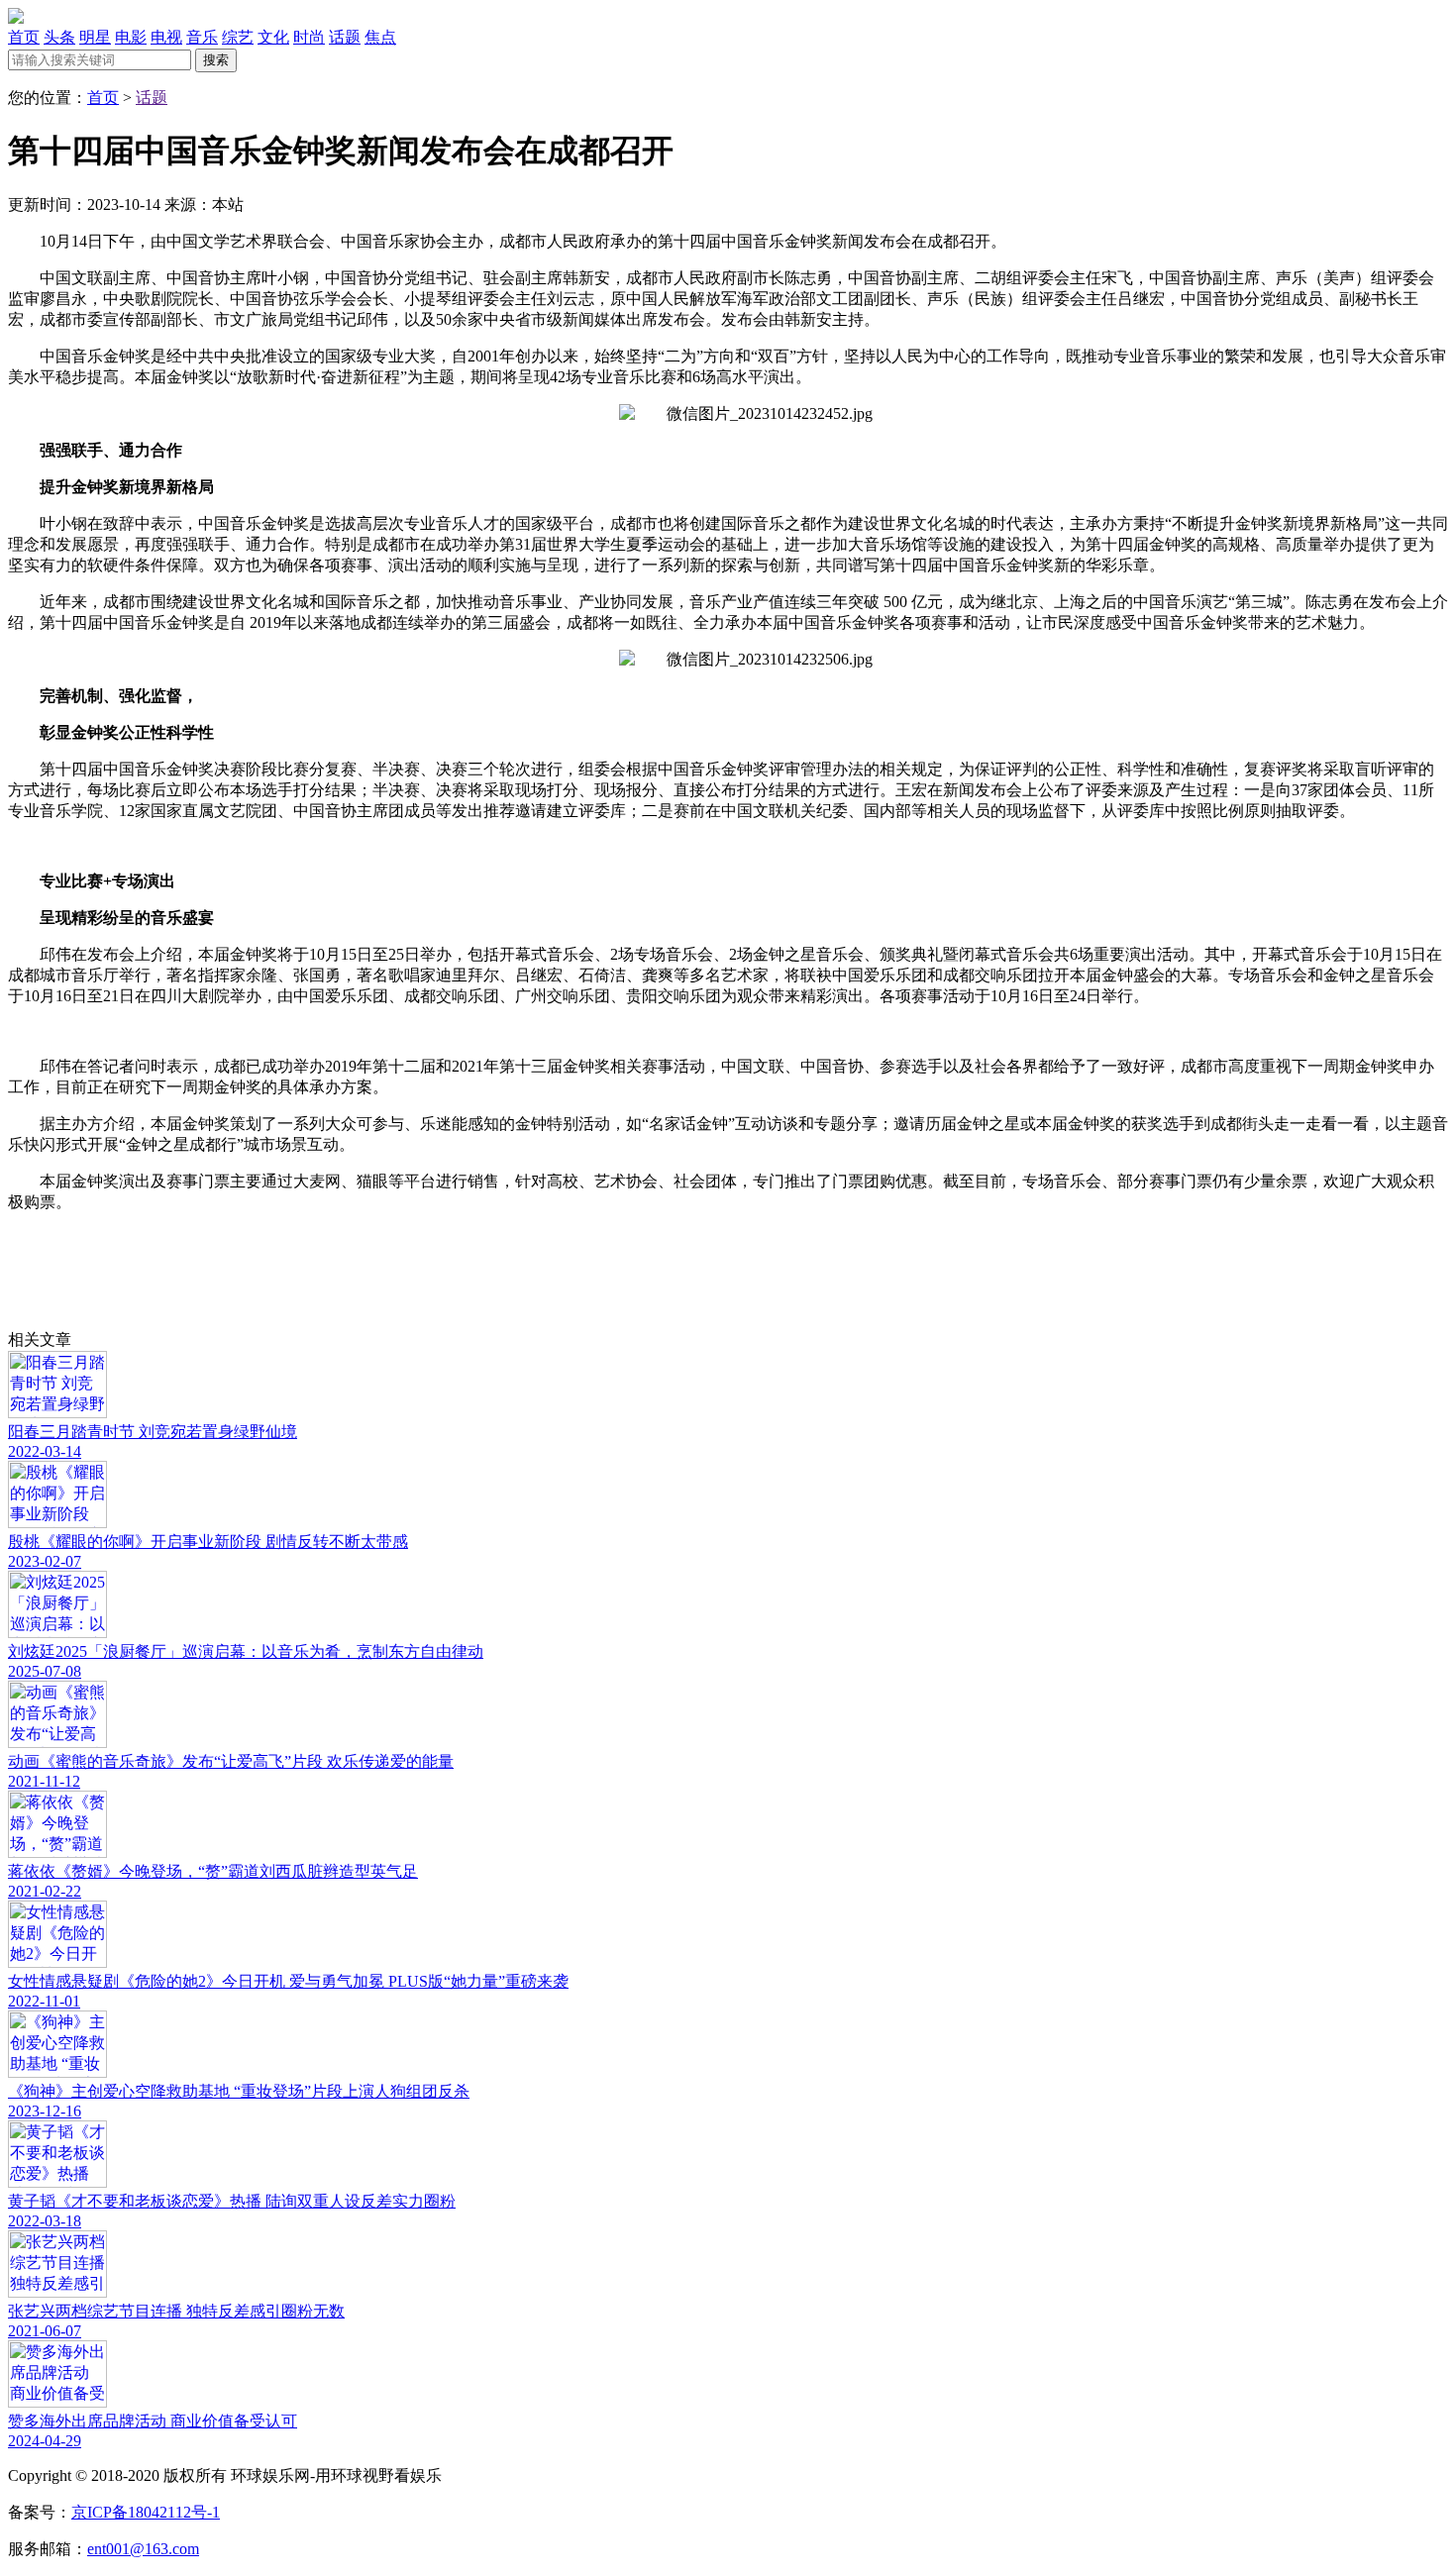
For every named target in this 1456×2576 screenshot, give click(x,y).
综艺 (238, 37)
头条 (59, 37)
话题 (345, 37)
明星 (95, 37)
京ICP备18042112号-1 (146, 2512)
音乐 (202, 37)
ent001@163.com (143, 2549)
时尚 (309, 37)
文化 (273, 37)
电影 (131, 37)
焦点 (380, 37)
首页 (24, 37)
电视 (166, 37)
